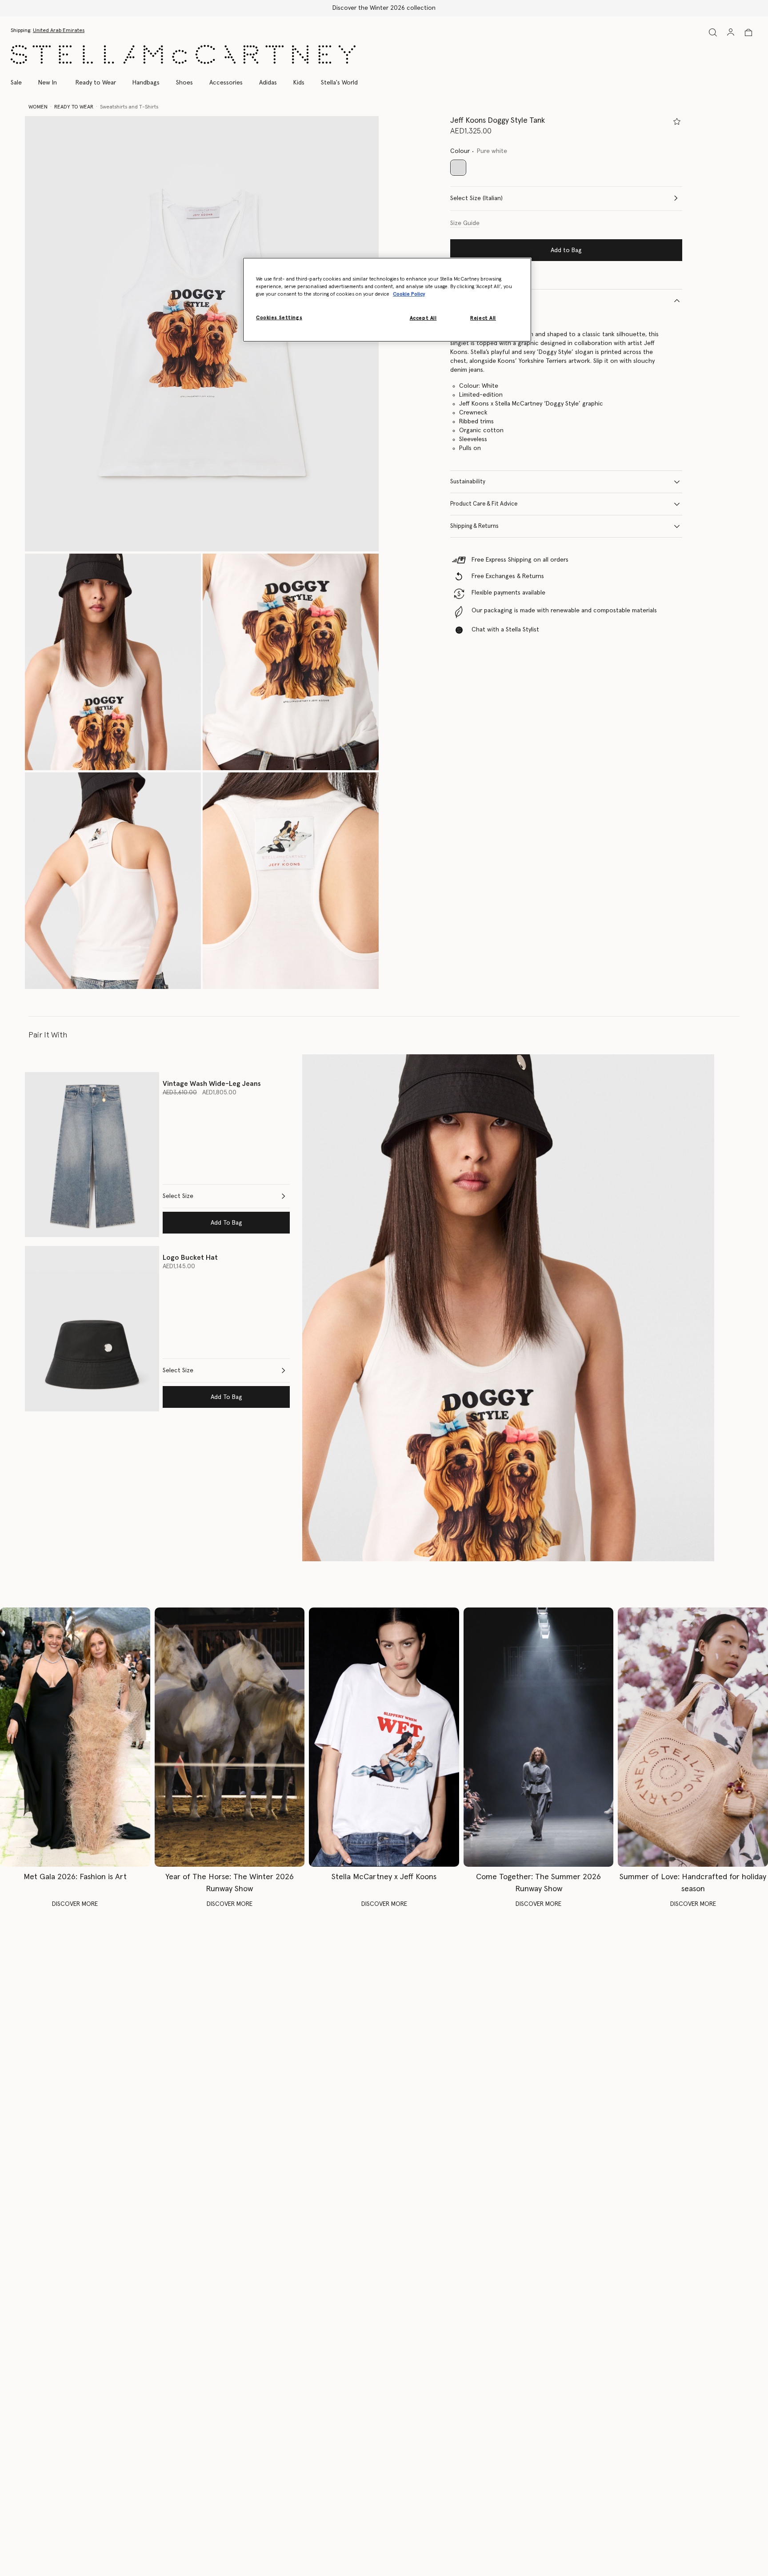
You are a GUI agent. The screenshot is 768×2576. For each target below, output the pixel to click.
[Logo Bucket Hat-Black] (92, 1328)
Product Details (471, 300)
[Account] (731, 32)
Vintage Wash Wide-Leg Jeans (212, 1084)
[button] (202, 334)
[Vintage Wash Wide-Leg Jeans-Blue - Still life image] (92, 1155)
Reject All (483, 318)
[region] (387, 300)
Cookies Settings (279, 318)
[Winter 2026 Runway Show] (230, 1737)
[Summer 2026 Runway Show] (539, 1737)
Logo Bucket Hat (190, 1258)
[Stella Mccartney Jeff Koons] (384, 1737)
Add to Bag (566, 250)
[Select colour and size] (677, 121)
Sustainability (468, 482)
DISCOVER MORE (75, 1904)
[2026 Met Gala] (75, 1737)
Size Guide (465, 223)
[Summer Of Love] (693, 1737)
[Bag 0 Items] (748, 32)
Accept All (423, 318)
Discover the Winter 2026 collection (384, 8)
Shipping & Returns (474, 526)
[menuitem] (48, 83)
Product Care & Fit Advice (484, 504)
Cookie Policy (409, 294)
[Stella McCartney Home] (183, 54)
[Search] (713, 32)
